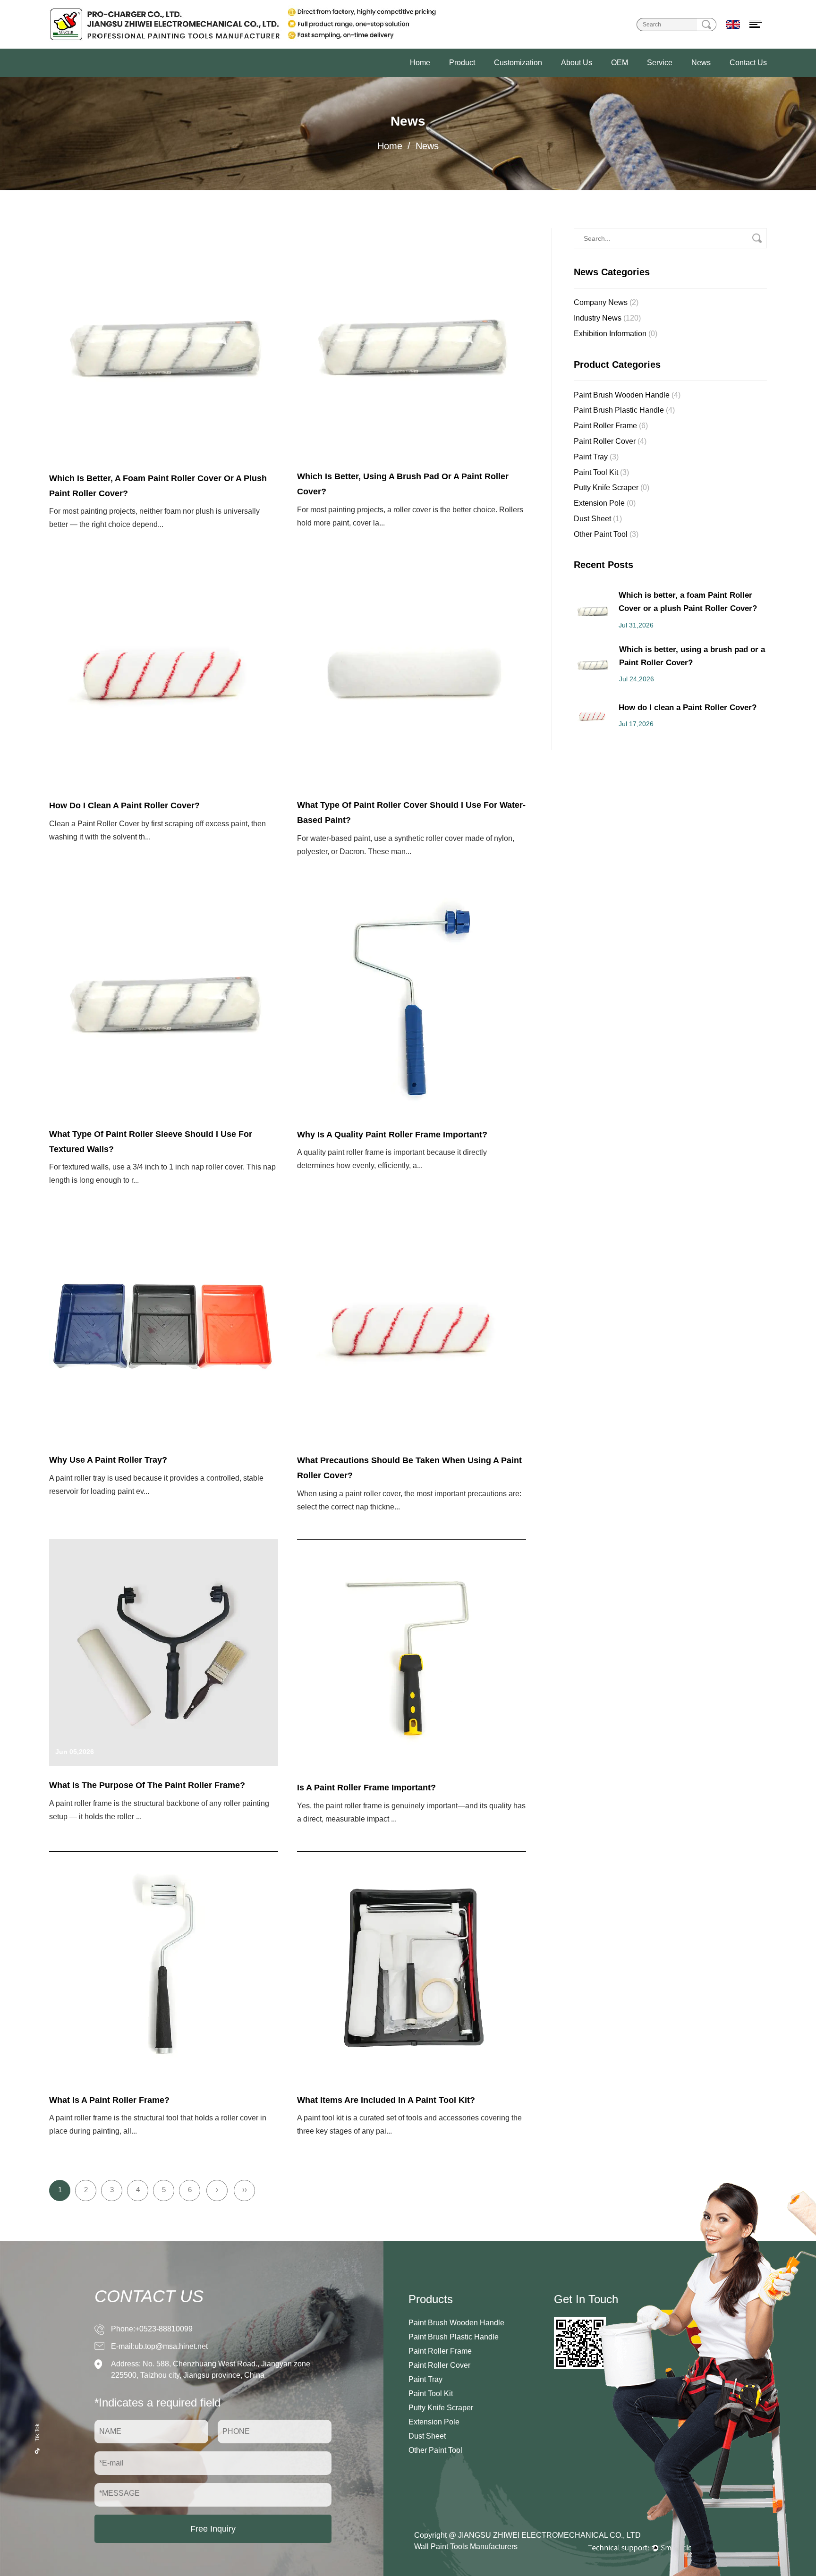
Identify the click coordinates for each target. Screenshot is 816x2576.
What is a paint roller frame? (109, 2100)
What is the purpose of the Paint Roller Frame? (147, 1785)
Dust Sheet (598, 519)
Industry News (607, 318)
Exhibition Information (616, 334)
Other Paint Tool (606, 534)
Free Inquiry (213, 2529)
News (701, 63)
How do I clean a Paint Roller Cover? (124, 805)
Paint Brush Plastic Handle (624, 410)
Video (689, 76)
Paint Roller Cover (610, 441)
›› (245, 2190)
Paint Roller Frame (611, 426)
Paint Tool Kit (601, 472)
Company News (606, 302)
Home (420, 63)
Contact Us (748, 63)
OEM (620, 63)
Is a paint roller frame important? (366, 1788)
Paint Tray (596, 457)
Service (660, 63)
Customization (518, 63)
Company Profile (603, 76)
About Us (577, 63)
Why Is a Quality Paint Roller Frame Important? (392, 1135)
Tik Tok (37, 2432)
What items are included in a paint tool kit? (386, 2100)
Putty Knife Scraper (612, 487)
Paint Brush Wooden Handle (492, 76)
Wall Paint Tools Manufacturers (466, 2546)
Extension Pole (605, 503)
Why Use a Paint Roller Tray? (108, 1460)
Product (462, 63)
